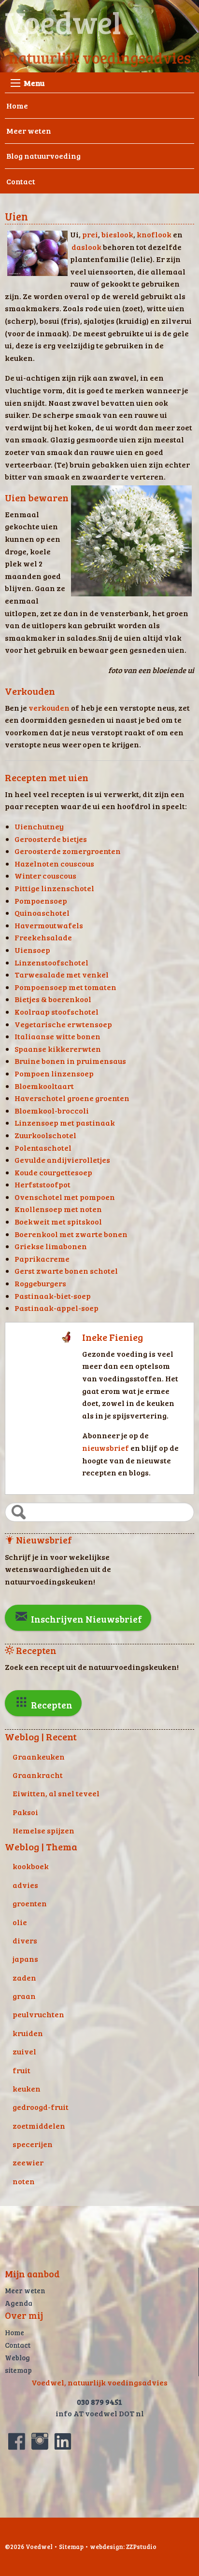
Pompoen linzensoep (54, 1073)
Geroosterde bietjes (51, 839)
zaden (24, 1977)
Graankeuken (39, 1756)
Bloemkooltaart (44, 1086)
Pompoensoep (41, 901)
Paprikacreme (42, 1259)
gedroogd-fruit (41, 2107)
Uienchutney (39, 826)
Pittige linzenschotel (54, 888)
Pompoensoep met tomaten (65, 987)
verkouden (49, 708)
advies (25, 1885)
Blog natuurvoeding (43, 156)
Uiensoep (32, 950)
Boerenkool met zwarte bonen (71, 1234)
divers (25, 1940)
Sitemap (71, 2547)
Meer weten (29, 131)
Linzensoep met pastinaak (65, 1123)
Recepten (51, 1705)
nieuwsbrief (106, 1448)
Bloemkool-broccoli (52, 1110)
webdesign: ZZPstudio (123, 2547)
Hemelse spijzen (43, 1830)
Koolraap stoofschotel (57, 1012)
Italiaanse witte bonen (57, 1036)
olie (20, 1922)
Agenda (19, 2303)
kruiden (28, 2033)
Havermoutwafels (49, 925)
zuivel (24, 2051)
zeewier (28, 2162)
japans (25, 1959)
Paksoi (25, 1812)
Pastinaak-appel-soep (57, 1308)
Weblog (17, 2357)
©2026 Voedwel (29, 2547)
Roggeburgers (40, 1283)
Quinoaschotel (42, 913)
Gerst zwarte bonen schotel (66, 1271)
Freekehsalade (43, 937)
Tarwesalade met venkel (62, 974)
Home (17, 105)
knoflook (154, 234)
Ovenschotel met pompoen (65, 1197)
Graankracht (38, 1775)
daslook (86, 247)
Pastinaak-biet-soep (53, 1296)
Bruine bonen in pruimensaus (70, 1061)
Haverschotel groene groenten (72, 1098)
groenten (30, 1903)
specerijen (33, 2144)
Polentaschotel (43, 1148)
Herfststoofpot (43, 1184)
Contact (21, 181)
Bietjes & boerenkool (53, 999)
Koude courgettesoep (53, 1172)
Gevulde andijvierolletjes (62, 1160)
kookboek (31, 1866)
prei (90, 234)
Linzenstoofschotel (51, 962)
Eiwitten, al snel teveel (56, 1793)
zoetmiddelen (39, 2126)
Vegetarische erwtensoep (63, 1024)
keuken (27, 2088)
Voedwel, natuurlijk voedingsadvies (99, 2382)
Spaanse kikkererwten (58, 1049)
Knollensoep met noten (58, 1209)
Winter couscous (45, 875)
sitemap (18, 2370)
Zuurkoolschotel (45, 1135)
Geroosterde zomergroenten (68, 851)
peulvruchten (38, 2014)
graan (24, 1996)
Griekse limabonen (51, 1246)
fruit (21, 2070)
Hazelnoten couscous (54, 863)
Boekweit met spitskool (58, 1221)
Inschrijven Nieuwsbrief (85, 1619)
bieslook (117, 234)
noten (24, 2181)
